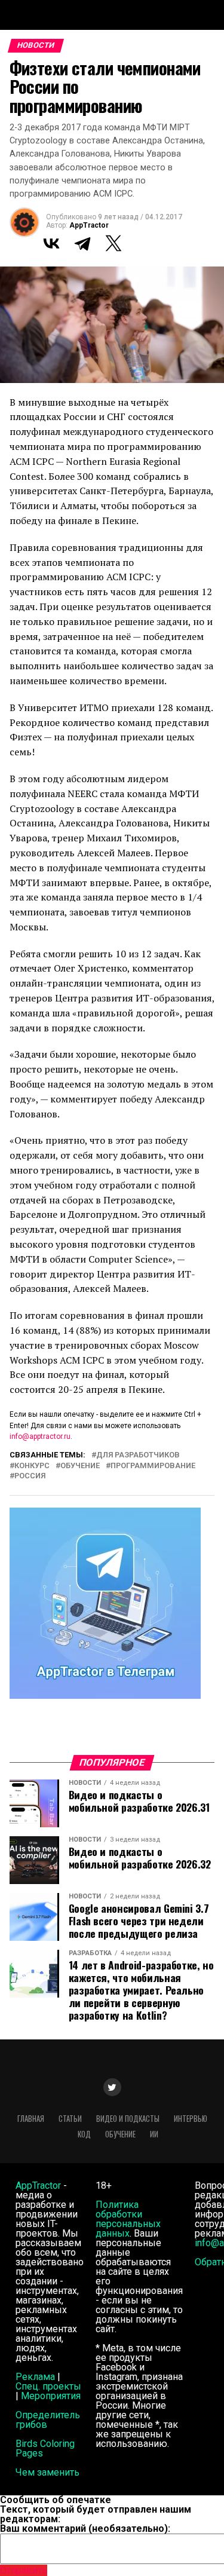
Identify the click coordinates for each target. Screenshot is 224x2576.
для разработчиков (138, 1455)
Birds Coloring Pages (45, 2448)
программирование (153, 1466)
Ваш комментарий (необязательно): (85, 2528)
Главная (31, 2119)
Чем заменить (47, 2472)
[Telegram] (82, 243)
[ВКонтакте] (51, 243)
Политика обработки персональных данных (128, 2219)
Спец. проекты (48, 2386)
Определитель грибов (48, 2420)
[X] (113, 243)
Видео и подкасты (128, 2119)
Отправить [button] (24, 2570)
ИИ (154, 2134)
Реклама (35, 2377)
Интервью (191, 2119)
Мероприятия (51, 2396)
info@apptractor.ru (40, 1436)
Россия (30, 1476)
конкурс (32, 1466)
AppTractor (89, 225)
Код (84, 2134)
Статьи (70, 2119)
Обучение (80, 1466)
